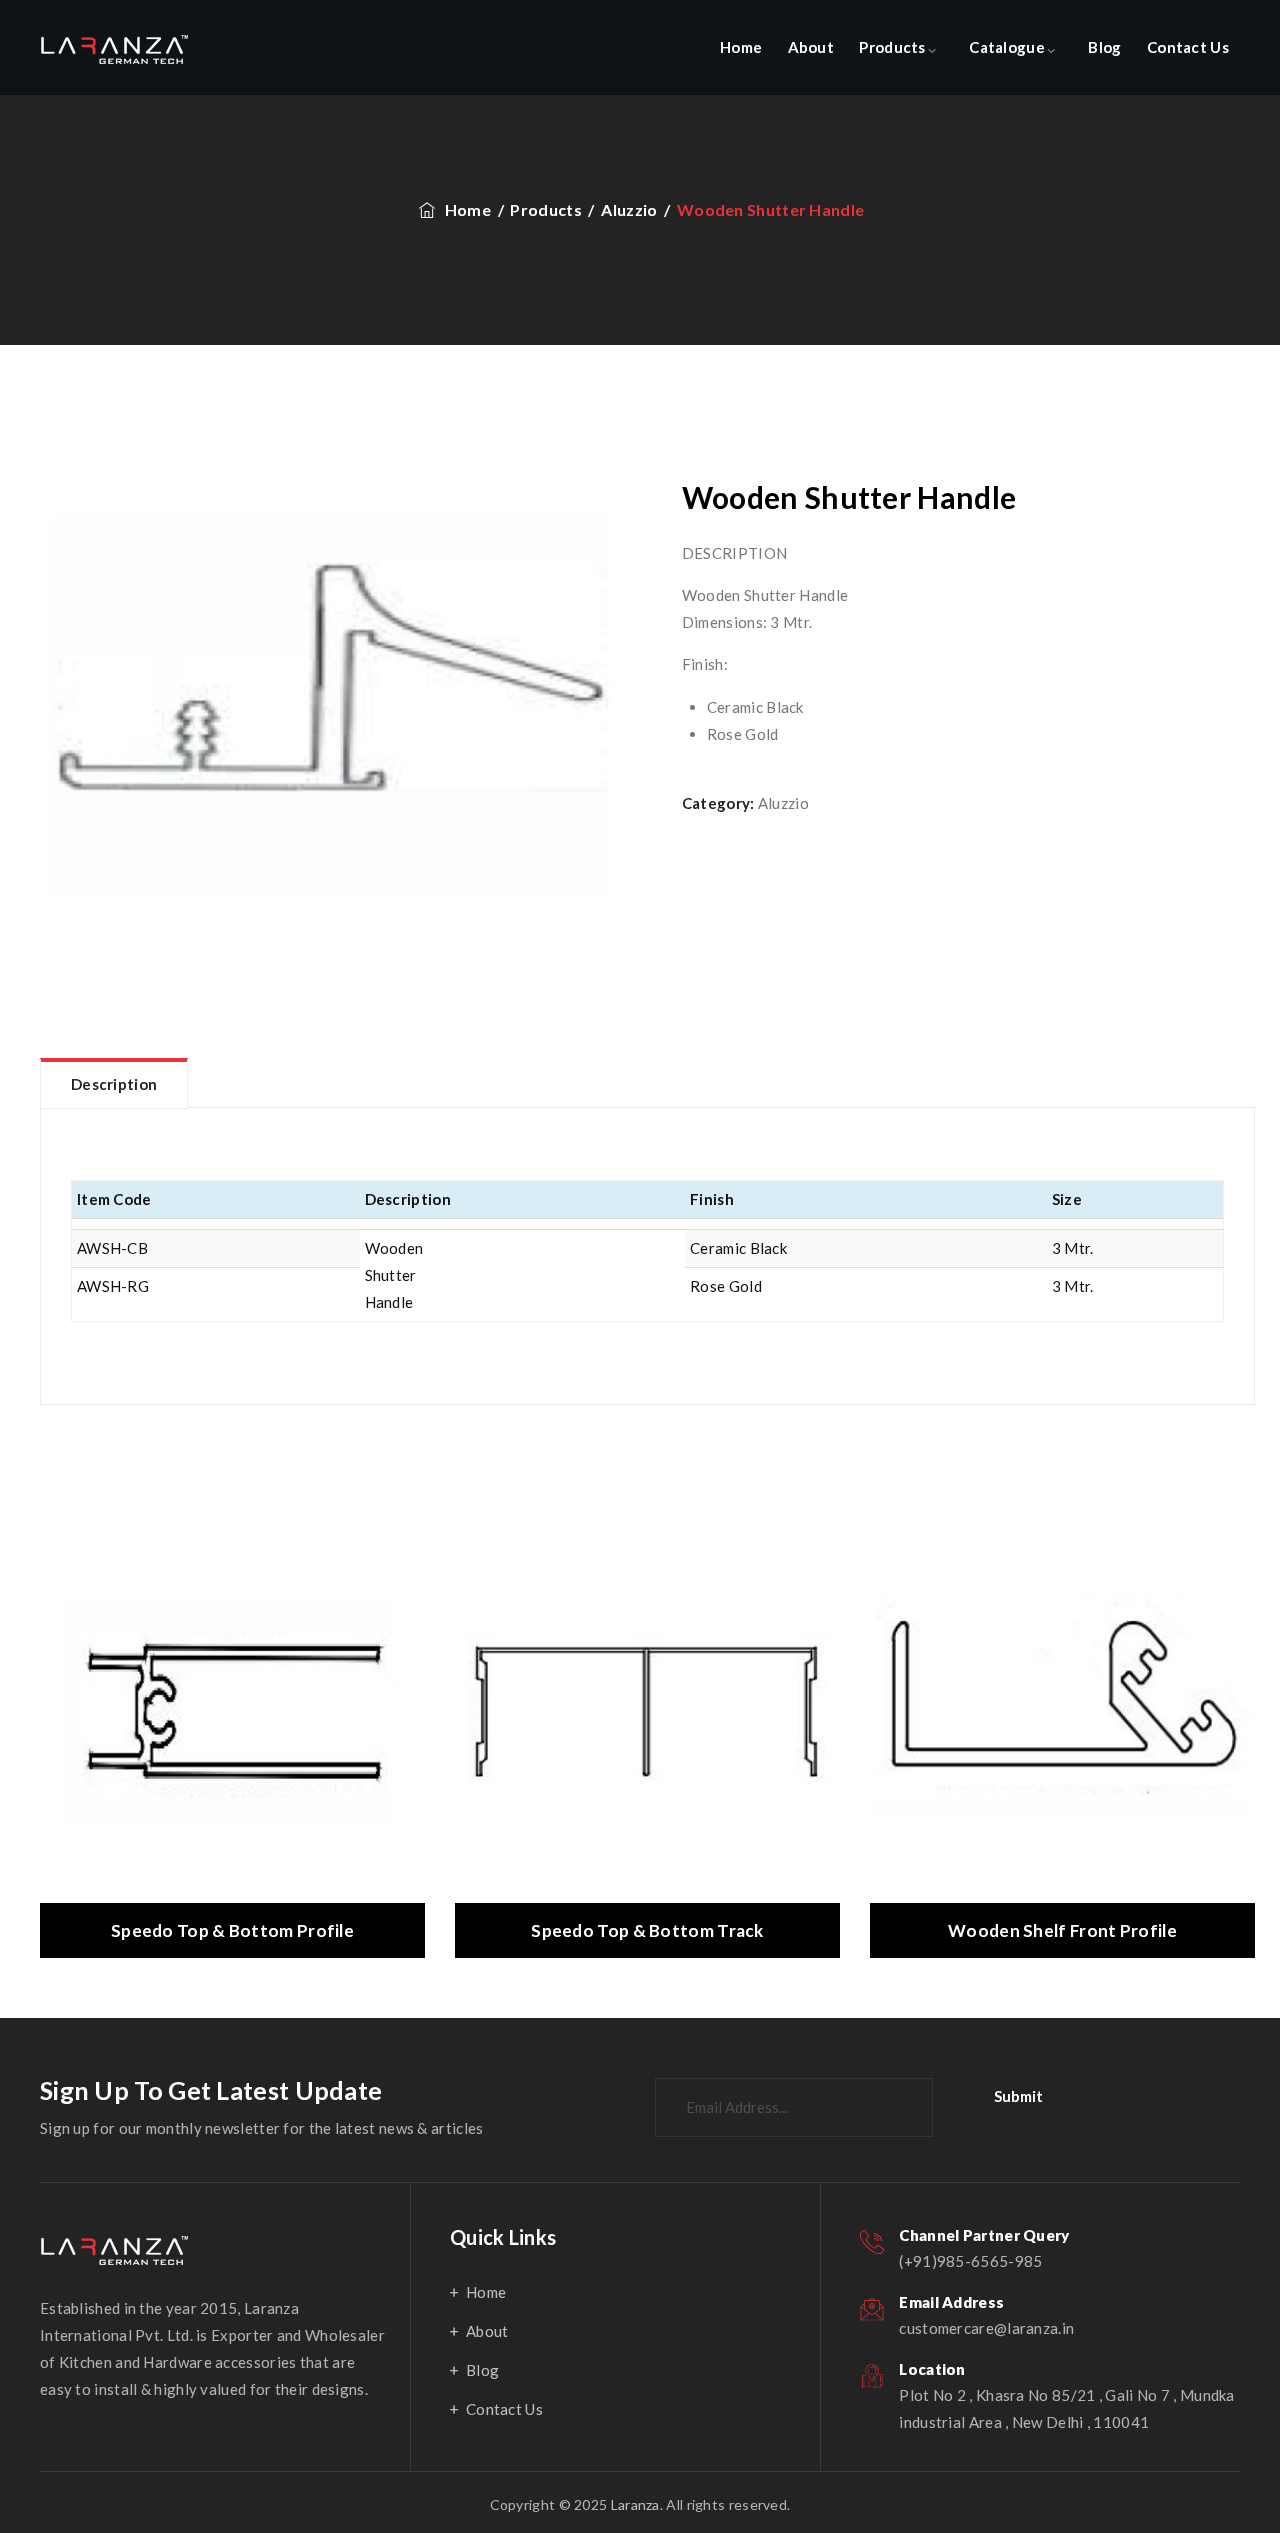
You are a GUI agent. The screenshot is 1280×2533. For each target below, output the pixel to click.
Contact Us (1188, 47)
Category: (718, 803)
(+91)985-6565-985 (970, 2261)
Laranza (635, 2504)
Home (741, 47)
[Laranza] (115, 47)
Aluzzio (783, 803)
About (811, 47)
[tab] (114, 1083)
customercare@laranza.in (986, 2328)
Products (892, 47)
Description (114, 1084)
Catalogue (1007, 47)
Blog (1104, 47)
